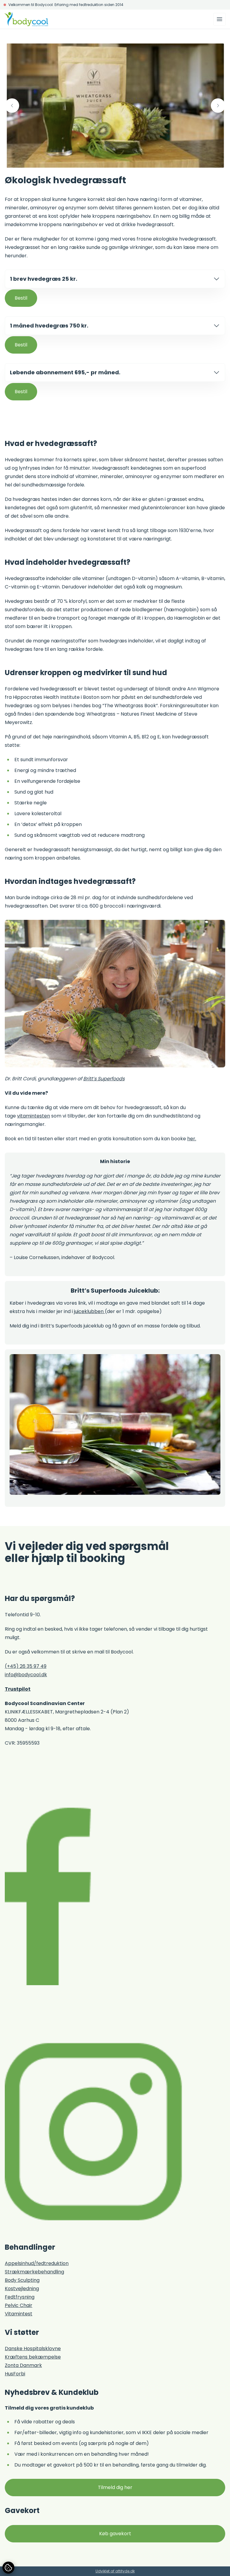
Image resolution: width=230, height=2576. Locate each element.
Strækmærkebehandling (34, 2272)
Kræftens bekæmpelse (33, 2357)
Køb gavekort (115, 2534)
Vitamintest (19, 2314)
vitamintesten (34, 1116)
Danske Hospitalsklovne (33, 2349)
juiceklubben (89, 1311)
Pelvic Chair (19, 2305)
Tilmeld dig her (115, 2487)
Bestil (21, 298)
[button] (12, 106)
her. (192, 1139)
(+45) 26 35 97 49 (26, 1666)
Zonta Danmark (23, 2365)
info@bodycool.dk (26, 1675)
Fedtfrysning (20, 2297)
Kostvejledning (22, 2289)
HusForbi (15, 2374)
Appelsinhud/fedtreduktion (37, 2263)
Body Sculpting (22, 2280)
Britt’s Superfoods (104, 1079)
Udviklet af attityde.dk (115, 2571)
